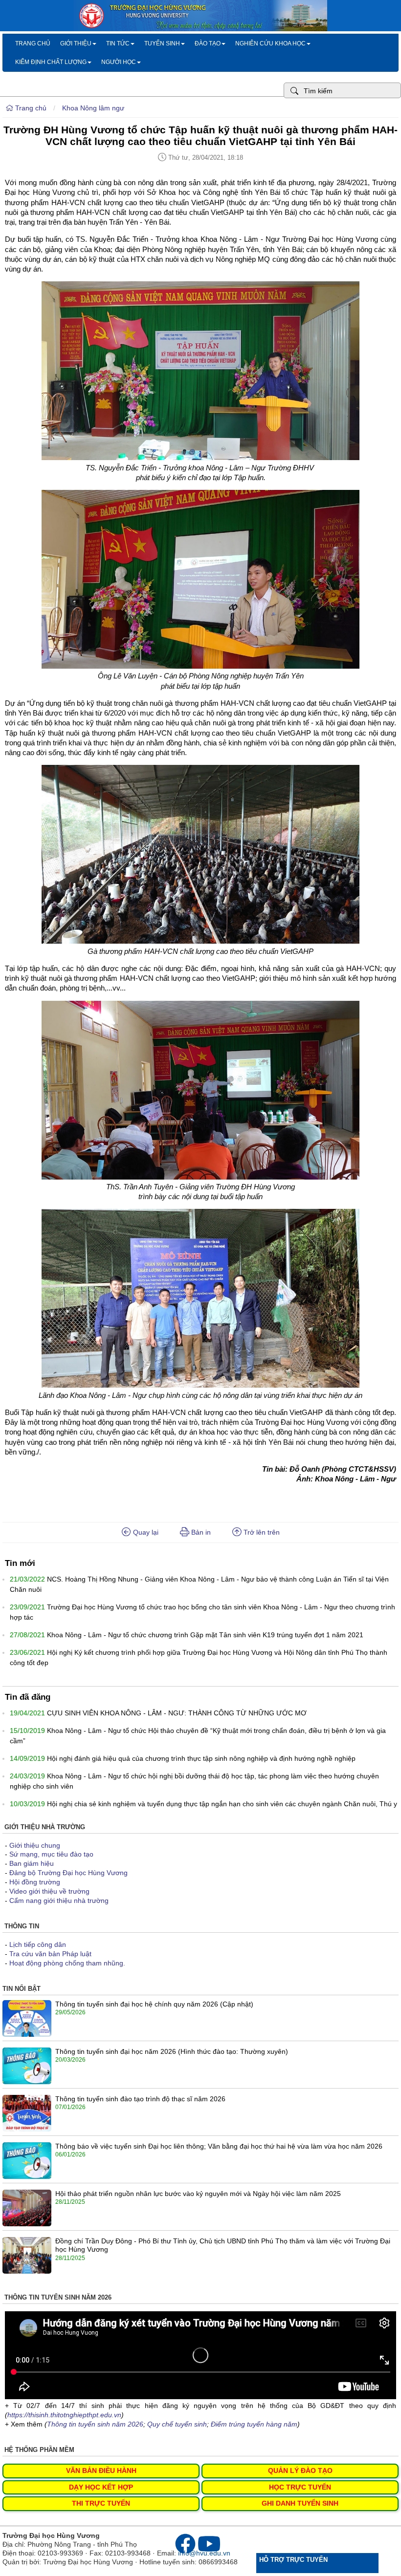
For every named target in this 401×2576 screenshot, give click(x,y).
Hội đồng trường (35, 1882)
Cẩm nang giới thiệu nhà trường (59, 1900)
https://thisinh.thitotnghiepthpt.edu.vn (64, 2415)
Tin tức (118, 43)
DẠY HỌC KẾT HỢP (101, 2487)
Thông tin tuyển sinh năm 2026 (95, 2424)
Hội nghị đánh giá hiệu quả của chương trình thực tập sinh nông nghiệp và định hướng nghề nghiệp (201, 1758)
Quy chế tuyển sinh (177, 2424)
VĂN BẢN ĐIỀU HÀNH (101, 2470)
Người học (119, 62)
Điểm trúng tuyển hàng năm (254, 2424)
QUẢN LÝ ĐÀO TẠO (300, 2470)
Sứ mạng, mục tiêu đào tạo (51, 1854)
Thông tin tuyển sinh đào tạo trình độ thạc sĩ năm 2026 (140, 2099)
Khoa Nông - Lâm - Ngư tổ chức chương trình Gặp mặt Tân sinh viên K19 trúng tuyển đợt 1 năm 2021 (205, 1635)
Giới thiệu (76, 43)
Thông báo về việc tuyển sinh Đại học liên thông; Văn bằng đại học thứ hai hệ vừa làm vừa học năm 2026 (219, 2146)
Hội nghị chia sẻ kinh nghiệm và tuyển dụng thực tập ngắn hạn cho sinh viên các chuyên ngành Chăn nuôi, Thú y (222, 1804)
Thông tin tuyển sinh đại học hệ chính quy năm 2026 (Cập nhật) (154, 2004)
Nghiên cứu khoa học (270, 43)
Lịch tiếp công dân (38, 1944)
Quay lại (145, 1532)
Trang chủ (33, 43)
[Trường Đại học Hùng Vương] (200, 29)
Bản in (200, 1532)
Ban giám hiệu (32, 1863)
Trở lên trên (261, 1532)
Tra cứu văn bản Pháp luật (50, 1954)
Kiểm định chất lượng (51, 62)
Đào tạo (208, 43)
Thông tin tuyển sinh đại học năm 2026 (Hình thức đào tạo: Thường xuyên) (172, 2051)
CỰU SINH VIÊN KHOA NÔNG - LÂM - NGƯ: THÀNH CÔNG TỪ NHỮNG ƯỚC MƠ (177, 1713)
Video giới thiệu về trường (49, 1891)
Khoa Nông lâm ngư (93, 108)
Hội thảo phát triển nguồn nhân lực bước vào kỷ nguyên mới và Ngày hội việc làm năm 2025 (198, 2194)
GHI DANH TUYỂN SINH (300, 2503)
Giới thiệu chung (35, 1845)
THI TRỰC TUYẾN (101, 2503)
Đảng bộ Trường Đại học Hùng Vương (68, 1873)
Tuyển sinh (162, 43)
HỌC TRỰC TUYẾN (300, 2487)
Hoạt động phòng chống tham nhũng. (67, 1963)
